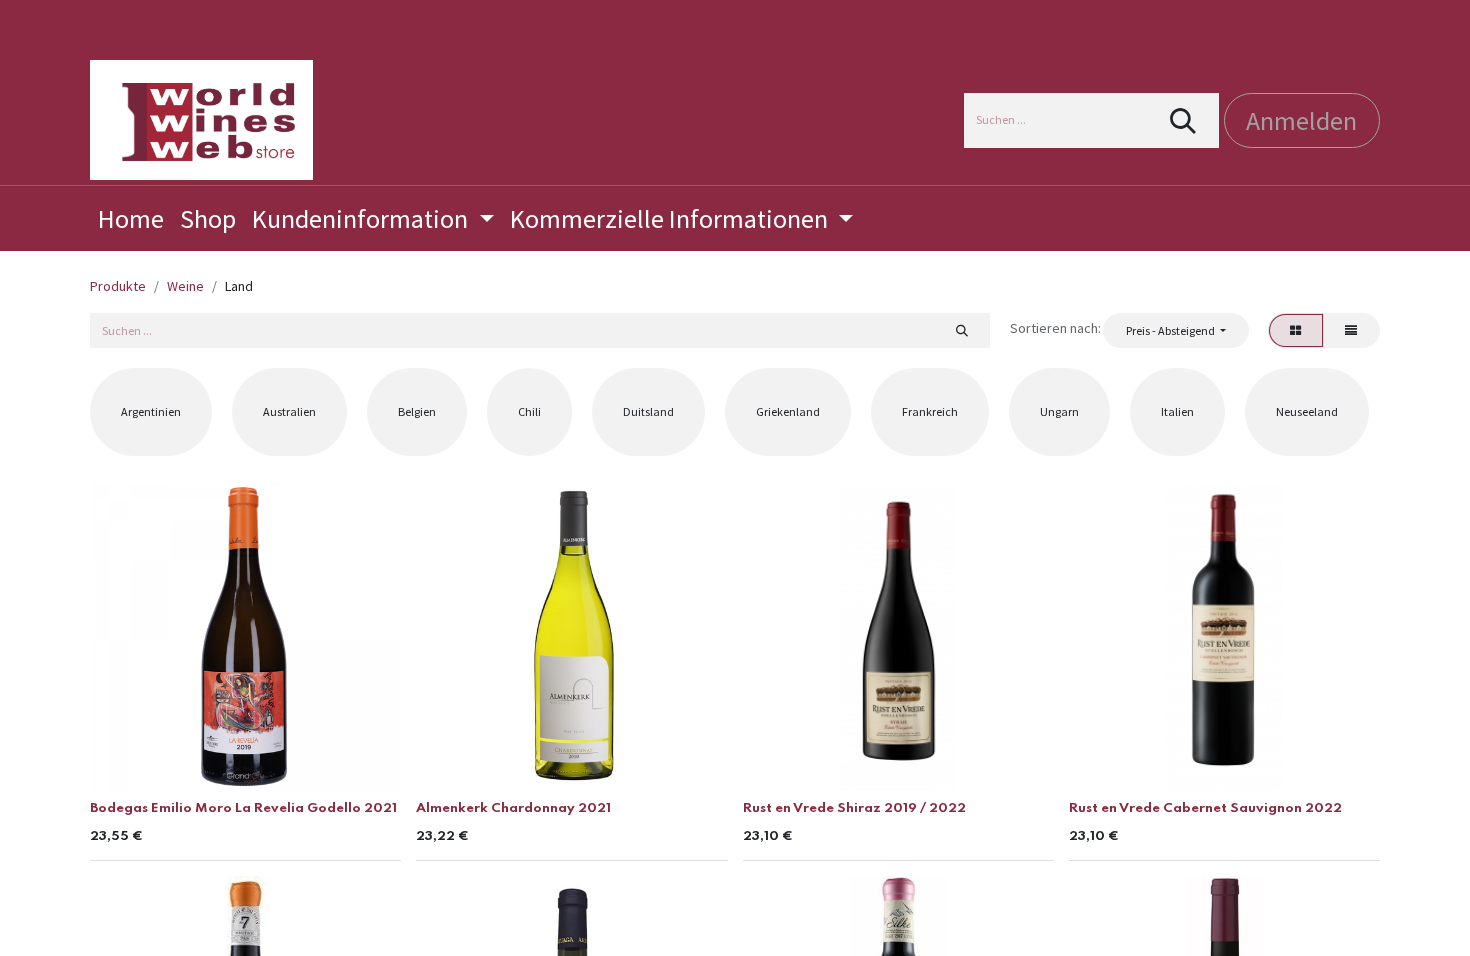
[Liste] (1351, 330)
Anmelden (1301, 120)
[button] (1175, 330)
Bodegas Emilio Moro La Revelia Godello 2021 (243, 808)
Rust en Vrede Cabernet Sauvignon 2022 (1205, 808)
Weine (185, 286)
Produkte (118, 286)
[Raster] (1296, 330)
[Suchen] (1183, 120)
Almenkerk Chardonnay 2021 (513, 808)
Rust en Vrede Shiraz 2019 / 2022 (854, 808)
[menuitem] (131, 218)
